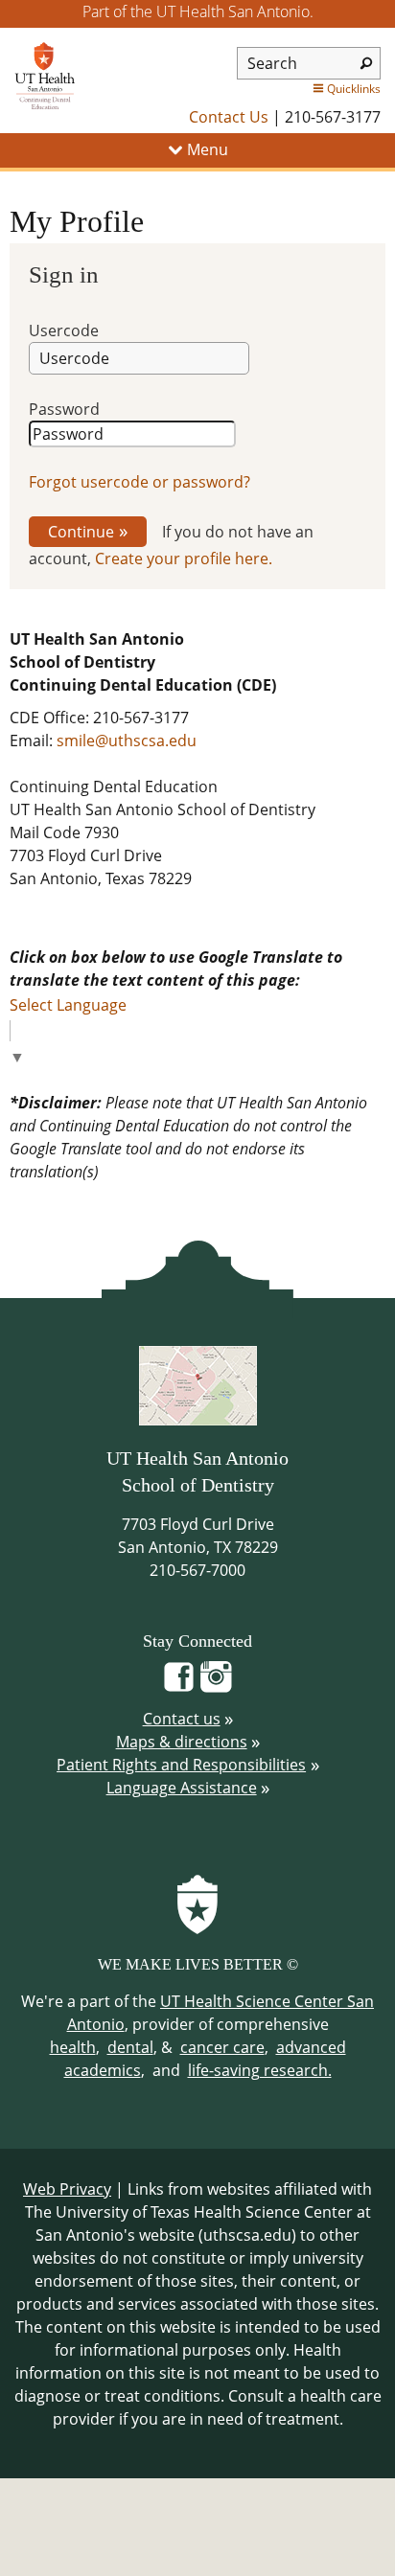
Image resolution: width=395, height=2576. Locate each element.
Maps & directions (182, 1742)
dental (130, 2047)
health (73, 2047)
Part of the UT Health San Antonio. (198, 11)
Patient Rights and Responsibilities (181, 1765)
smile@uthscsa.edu (127, 741)
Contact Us (229, 117)
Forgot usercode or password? (139, 482)
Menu (206, 149)
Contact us (182, 1719)
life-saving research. (260, 2070)
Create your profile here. (184, 559)
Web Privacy (67, 2189)
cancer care (222, 2047)
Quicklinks (354, 89)
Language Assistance (182, 1788)
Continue (81, 532)
